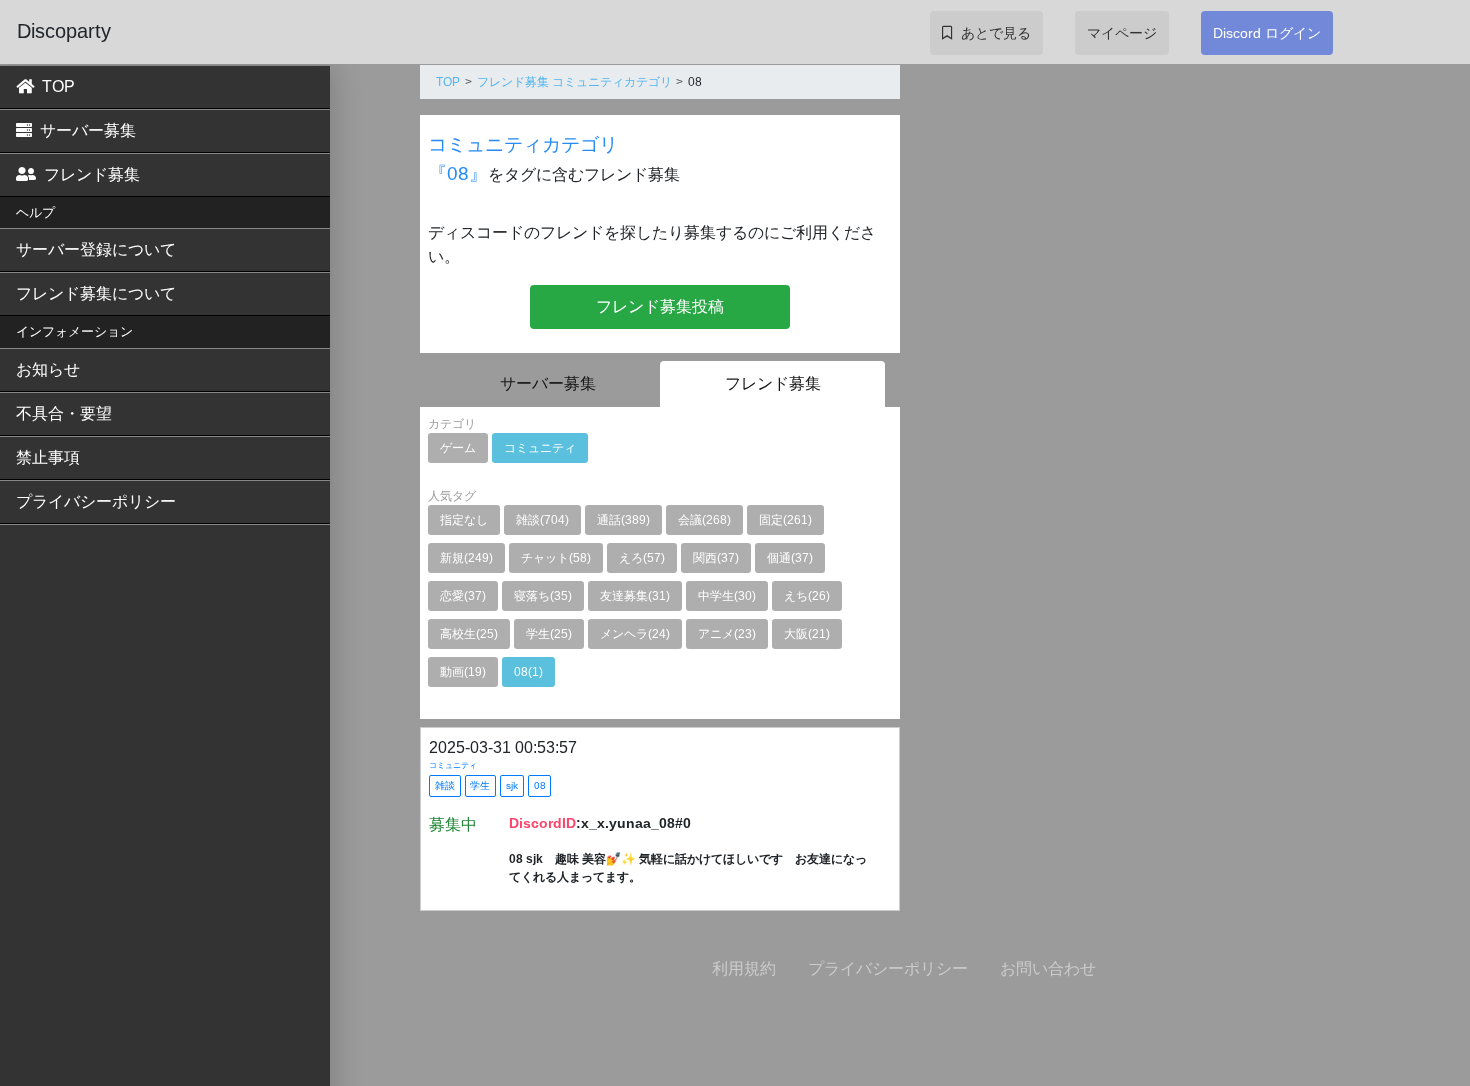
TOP (58, 86)
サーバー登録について (96, 249)
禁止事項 (48, 457)
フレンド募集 (92, 174)
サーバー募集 (88, 130)
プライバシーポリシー (96, 501)
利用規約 (744, 968)
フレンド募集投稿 (660, 306)
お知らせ (48, 369)
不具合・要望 (64, 413)
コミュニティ (453, 765)
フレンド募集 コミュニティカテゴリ (574, 82)
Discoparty (64, 31)
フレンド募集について (96, 293)
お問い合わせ (1048, 968)
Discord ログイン (1267, 33)
